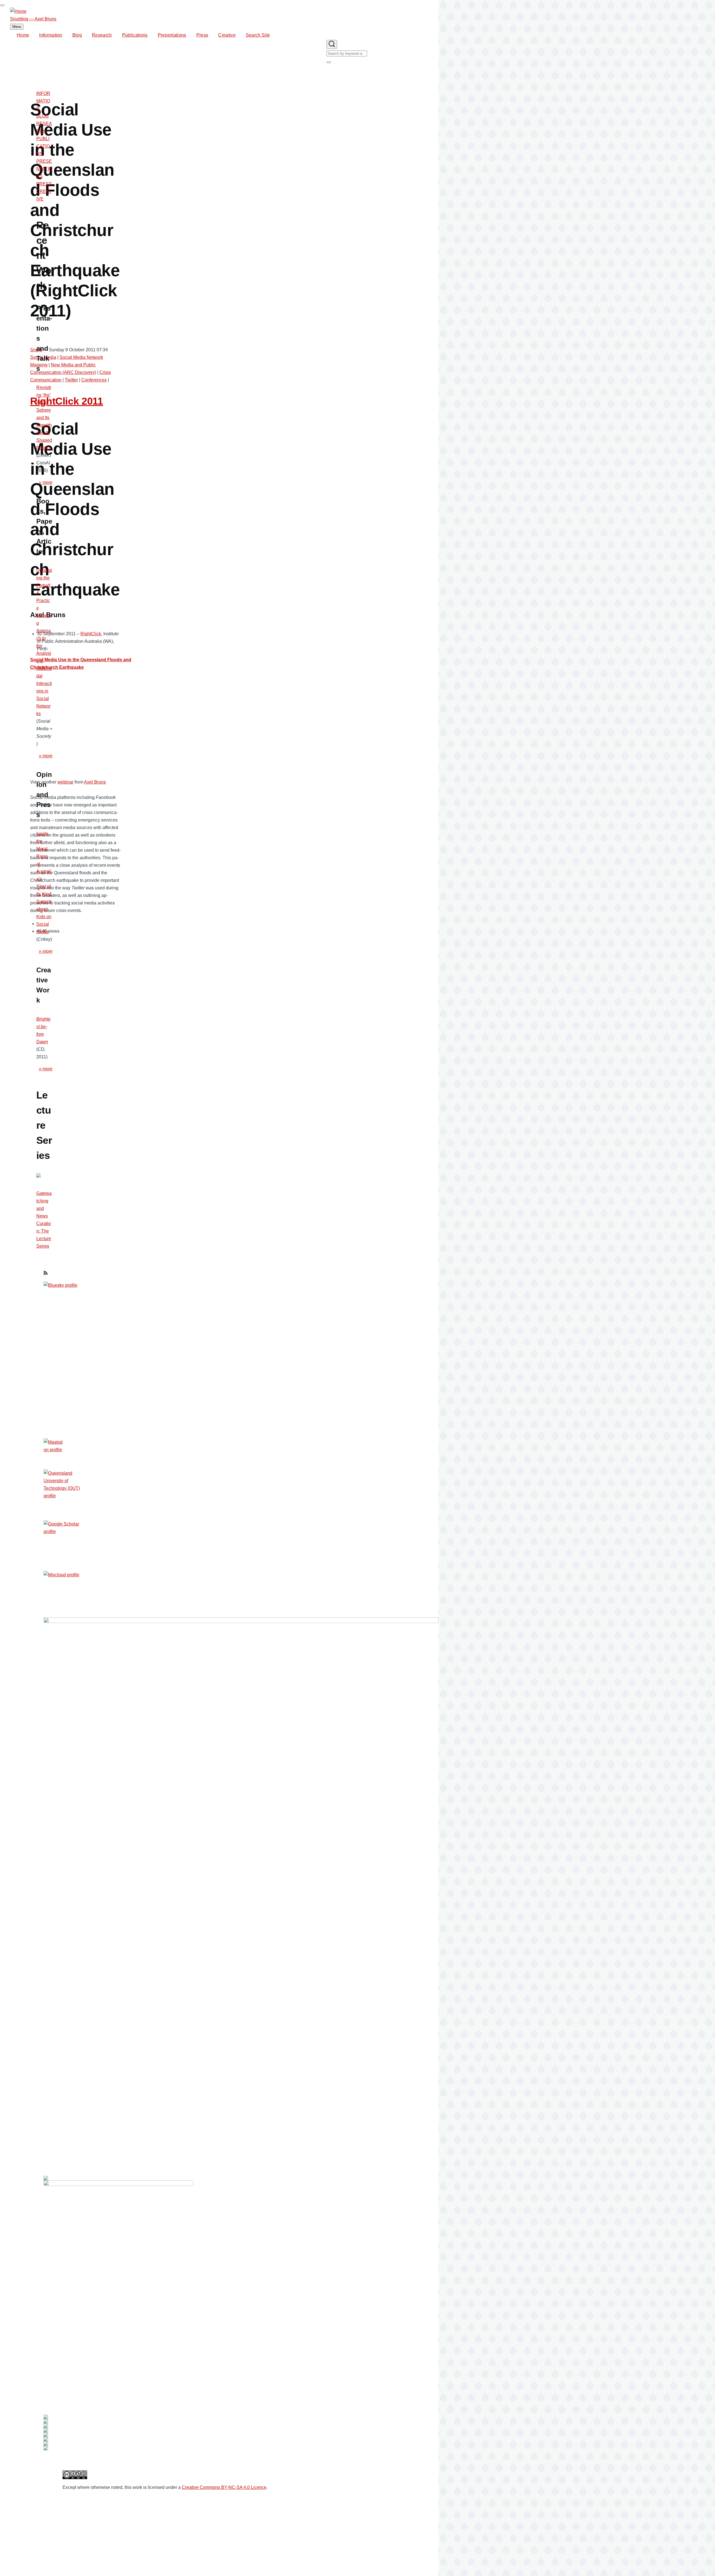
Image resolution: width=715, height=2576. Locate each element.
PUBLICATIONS (43, 146)
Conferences (94, 380)
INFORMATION (43, 101)
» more (46, 482)
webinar (65, 782)
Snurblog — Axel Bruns (33, 19)
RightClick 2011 (67, 401)
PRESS (44, 184)
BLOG (42, 116)
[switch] (2, 5)
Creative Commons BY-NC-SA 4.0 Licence (224, 2487)
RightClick (91, 634)
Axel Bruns (95, 782)
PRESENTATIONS (44, 169)
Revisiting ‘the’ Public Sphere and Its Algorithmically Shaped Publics (44, 418)
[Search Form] (332, 44)
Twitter (71, 380)
